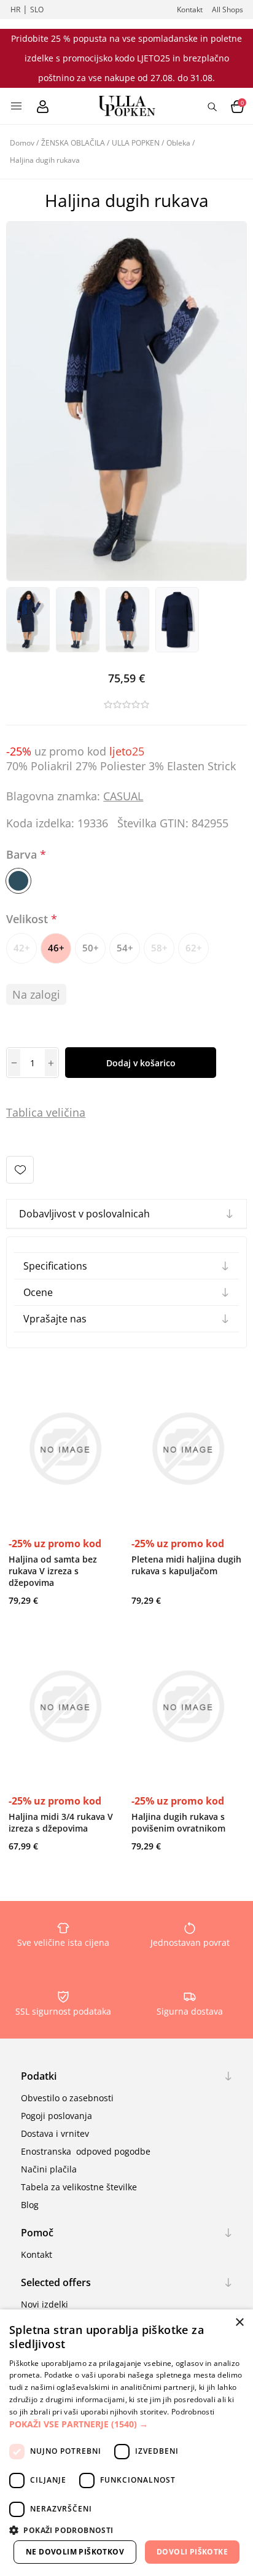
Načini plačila (49, 2169)
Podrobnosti (193, 2412)
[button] (126, 2424)
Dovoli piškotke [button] (192, 2552)
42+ (22, 948)
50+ (91, 948)
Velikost (29, 919)
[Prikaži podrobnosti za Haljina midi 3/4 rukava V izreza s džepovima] (65, 1707)
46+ (56, 948)
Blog (30, 2205)
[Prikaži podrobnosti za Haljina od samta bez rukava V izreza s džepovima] (65, 1449)
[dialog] (126, 2443)
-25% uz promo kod (55, 1544)
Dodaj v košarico (141, 1063)
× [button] (239, 2323)
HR (15, 10)
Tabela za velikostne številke (79, 2187)
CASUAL (123, 796)
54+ (125, 948)
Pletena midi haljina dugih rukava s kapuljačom (186, 1565)
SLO (37, 10)
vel (52, 1112)
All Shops (228, 10)
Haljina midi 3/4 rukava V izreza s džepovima (61, 1822)
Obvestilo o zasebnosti (67, 2098)
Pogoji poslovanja (56, 2116)
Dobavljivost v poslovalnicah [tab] (84, 1214)
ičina (73, 1112)
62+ (194, 948)
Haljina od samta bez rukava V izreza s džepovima (53, 1571)
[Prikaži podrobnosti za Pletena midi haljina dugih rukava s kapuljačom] (188, 1449)
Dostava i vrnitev (55, 2133)
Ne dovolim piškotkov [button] (75, 2552)
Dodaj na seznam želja (20, 1170)
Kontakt (190, 10)
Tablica (25, 1112)
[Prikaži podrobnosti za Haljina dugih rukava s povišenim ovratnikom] (188, 1707)
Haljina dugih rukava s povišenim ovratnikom (178, 1822)
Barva (23, 854)
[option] (28, 620)
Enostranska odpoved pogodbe (86, 2151)
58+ (159, 948)
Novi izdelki (45, 2304)
